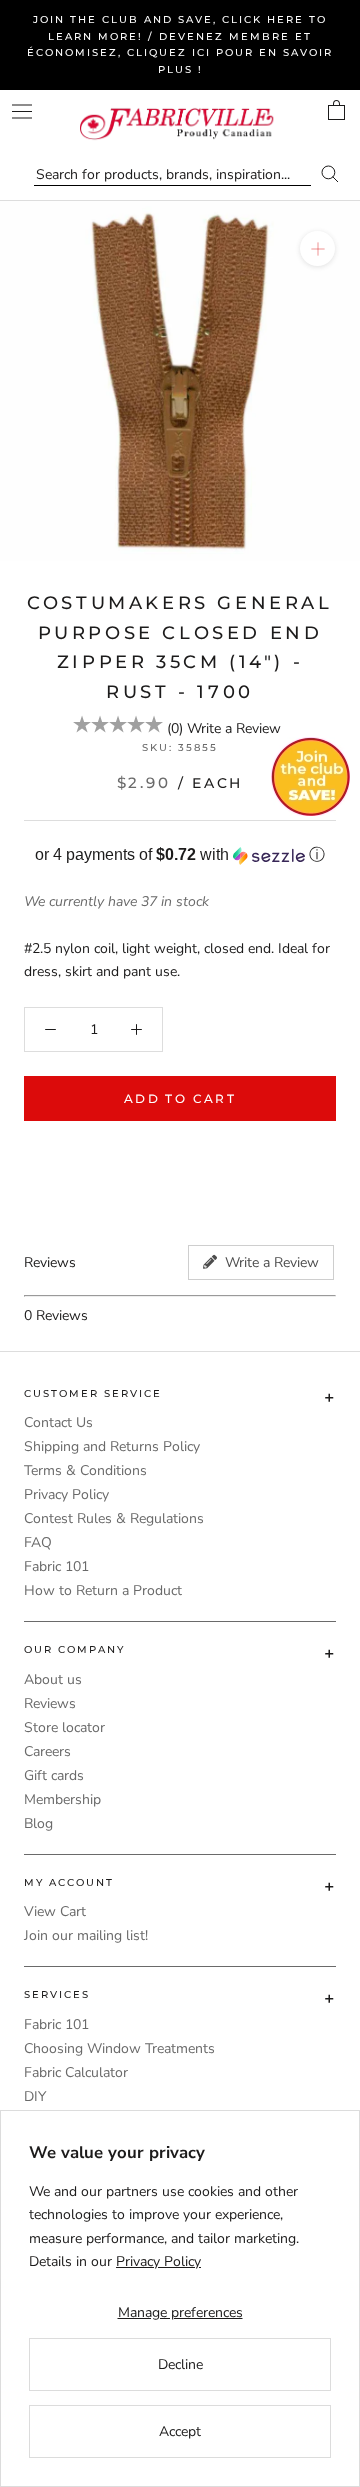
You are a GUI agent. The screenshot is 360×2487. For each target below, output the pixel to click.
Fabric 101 (56, 1566)
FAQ (38, 1542)
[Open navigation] (22, 111)
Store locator (64, 1727)
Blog (38, 1823)
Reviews (50, 1703)
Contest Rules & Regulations (114, 1518)
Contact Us (58, 1422)
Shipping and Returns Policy (112, 1446)
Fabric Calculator (76, 2072)
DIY (35, 2096)
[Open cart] (336, 110)
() (175, 728)
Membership (62, 1799)
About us (53, 1679)
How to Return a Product (103, 1590)
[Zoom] (317, 248)
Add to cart (180, 1098)
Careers (47, 1751)
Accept (180, 2431)
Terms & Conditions (85, 1470)
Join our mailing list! (86, 1935)
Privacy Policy (66, 1494)
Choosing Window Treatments (119, 2048)
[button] (180, 855)
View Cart (55, 1911)
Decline (180, 2364)
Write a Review (234, 728)
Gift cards (54, 1775)
